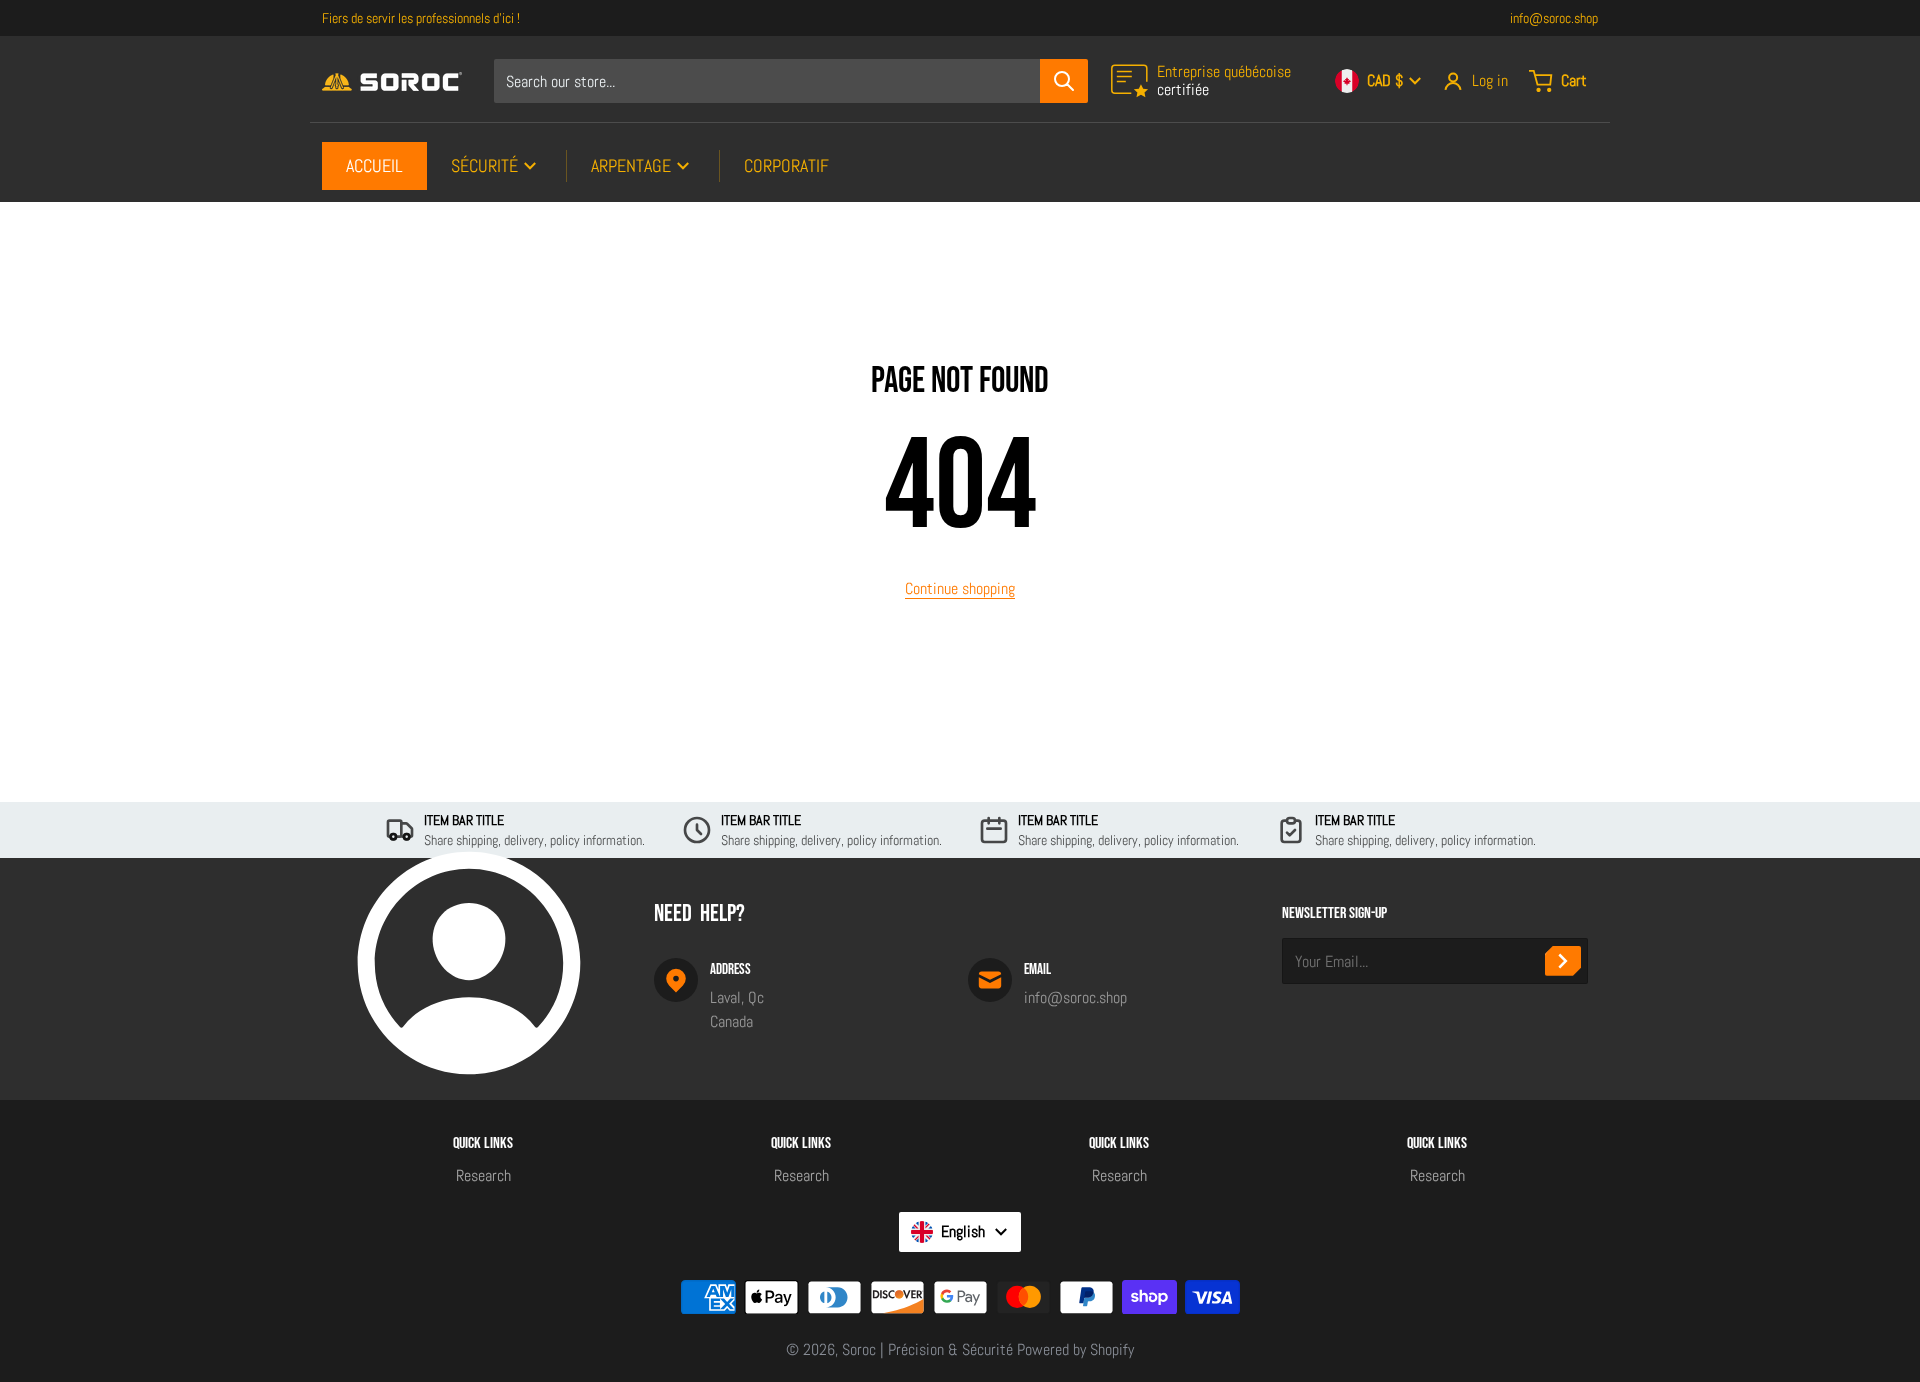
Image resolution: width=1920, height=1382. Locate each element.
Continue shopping (960, 588)
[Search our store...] (1064, 81)
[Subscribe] (1563, 961)
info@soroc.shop (1554, 18)
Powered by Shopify (1075, 1349)
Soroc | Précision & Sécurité (927, 1349)
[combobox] (790, 81)
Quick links (483, 1143)
